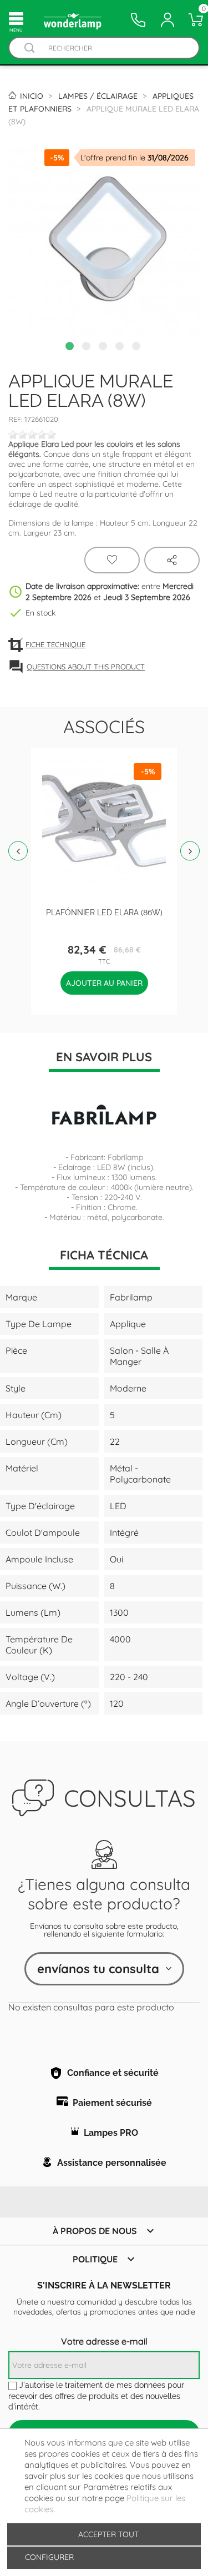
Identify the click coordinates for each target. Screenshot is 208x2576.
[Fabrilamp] (104, 1115)
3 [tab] (104, 347)
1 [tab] (71, 347)
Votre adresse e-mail (104, 2341)
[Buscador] (29, 48)
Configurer (48, 2557)
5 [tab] (138, 347)
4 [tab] (121, 347)
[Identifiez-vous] (168, 20)
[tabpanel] (104, 241)
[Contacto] (138, 20)
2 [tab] (88, 347)
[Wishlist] (112, 560)
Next (190, 851)
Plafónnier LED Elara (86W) (104, 912)
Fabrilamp (125, 1157)
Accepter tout (108, 2534)
